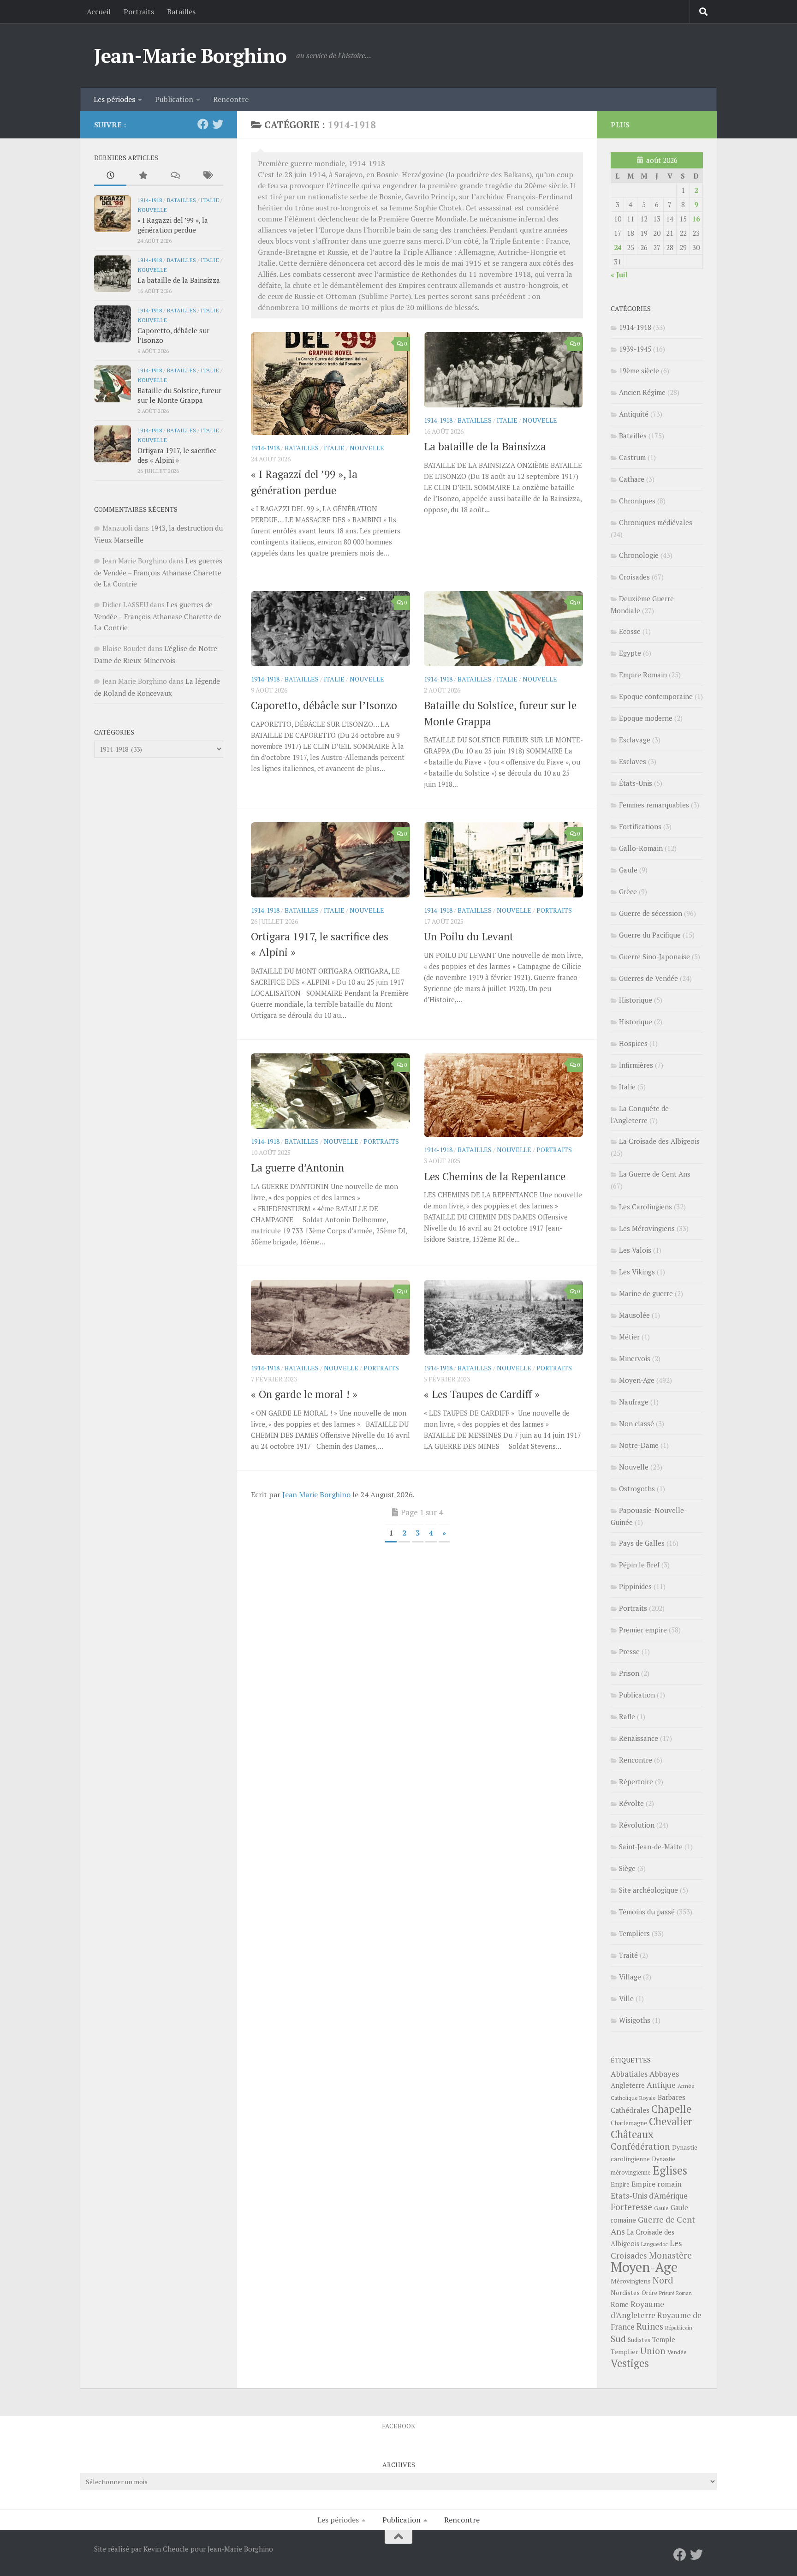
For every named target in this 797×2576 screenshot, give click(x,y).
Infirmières (636, 1065)
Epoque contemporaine (656, 696)
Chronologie (639, 555)
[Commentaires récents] (175, 176)
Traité (628, 1955)
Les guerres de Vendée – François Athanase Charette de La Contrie (158, 572)
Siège (627, 1868)
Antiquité (634, 414)
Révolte (631, 1803)
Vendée (677, 2352)
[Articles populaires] (143, 176)
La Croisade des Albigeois (659, 1141)
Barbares (672, 2097)
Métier (629, 1337)
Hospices (633, 1043)
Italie (334, 448)
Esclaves (633, 761)
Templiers (634, 1933)
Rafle (627, 1716)
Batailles (181, 12)
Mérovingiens (631, 2281)
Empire (620, 2185)
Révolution (637, 1825)
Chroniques (637, 501)
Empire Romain (643, 675)
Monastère (670, 2255)
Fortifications (640, 826)
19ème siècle (639, 371)
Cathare (632, 479)
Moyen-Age (637, 1380)
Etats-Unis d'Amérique (649, 2196)
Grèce (628, 891)
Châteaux (632, 2134)
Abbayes (664, 2074)
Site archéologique (648, 1890)
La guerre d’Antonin (297, 1168)
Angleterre (628, 2085)
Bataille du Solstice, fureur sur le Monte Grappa (179, 395)
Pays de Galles (642, 1543)
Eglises (670, 2170)
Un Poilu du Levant (469, 936)
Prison (629, 1673)
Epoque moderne (646, 718)
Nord (663, 2280)
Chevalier (671, 2121)
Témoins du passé (647, 1912)
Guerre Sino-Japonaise (654, 956)
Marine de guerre (646, 1293)
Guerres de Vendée (648, 978)
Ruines (650, 2326)
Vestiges (630, 2363)
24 (618, 247)
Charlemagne (629, 2123)
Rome (620, 2304)
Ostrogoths (637, 1488)
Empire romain (657, 2184)
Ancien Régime (642, 392)
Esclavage (635, 740)
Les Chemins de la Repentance (495, 1176)
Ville (626, 1998)
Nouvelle (367, 448)
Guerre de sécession (651, 913)
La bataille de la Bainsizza (485, 446)
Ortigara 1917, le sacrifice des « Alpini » (177, 455)
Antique (661, 2085)
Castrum (632, 457)
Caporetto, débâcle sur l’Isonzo (324, 705)
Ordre (649, 2293)
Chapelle (671, 2109)
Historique (636, 1000)
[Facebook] (203, 124)
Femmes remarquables (654, 805)
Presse (629, 1651)
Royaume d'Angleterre (637, 2310)
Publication (174, 99)
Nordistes (625, 2293)
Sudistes (639, 2340)
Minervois (635, 1358)
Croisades (634, 577)
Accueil (99, 12)
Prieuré (667, 2293)
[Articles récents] (110, 176)
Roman (684, 2293)
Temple (664, 2340)
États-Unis (636, 783)
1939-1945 (635, 349)
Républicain (679, 2328)
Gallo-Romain (641, 848)
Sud (618, 2339)
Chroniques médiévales (656, 522)
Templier (625, 2352)
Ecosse (630, 631)
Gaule (628, 870)
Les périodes (114, 99)
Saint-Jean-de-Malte (651, 1847)
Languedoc (654, 2244)
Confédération (640, 2146)
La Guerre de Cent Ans (655, 1174)
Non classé (636, 1423)
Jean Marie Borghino (316, 1494)
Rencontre (231, 99)
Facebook (398, 2426)
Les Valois (635, 1250)
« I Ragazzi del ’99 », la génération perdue (173, 225)
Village (630, 1977)
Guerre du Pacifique (650, 935)
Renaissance (639, 1738)
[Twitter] (218, 124)
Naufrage (634, 1402)
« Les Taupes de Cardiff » (482, 1394)
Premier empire (643, 1630)
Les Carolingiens (645, 1207)
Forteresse (631, 2207)
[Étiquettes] (207, 176)
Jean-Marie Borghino (190, 55)
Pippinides (635, 1586)
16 (696, 219)
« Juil (619, 275)
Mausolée (634, 1315)
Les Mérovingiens (647, 1228)
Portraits (139, 12)
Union (653, 2351)
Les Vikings (637, 1272)
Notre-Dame (639, 1445)
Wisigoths (635, 2020)
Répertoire (636, 1781)
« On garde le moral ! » (304, 1394)
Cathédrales (630, 2110)
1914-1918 (265, 448)
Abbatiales (629, 2074)
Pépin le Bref (639, 1565)
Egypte (630, 653)
